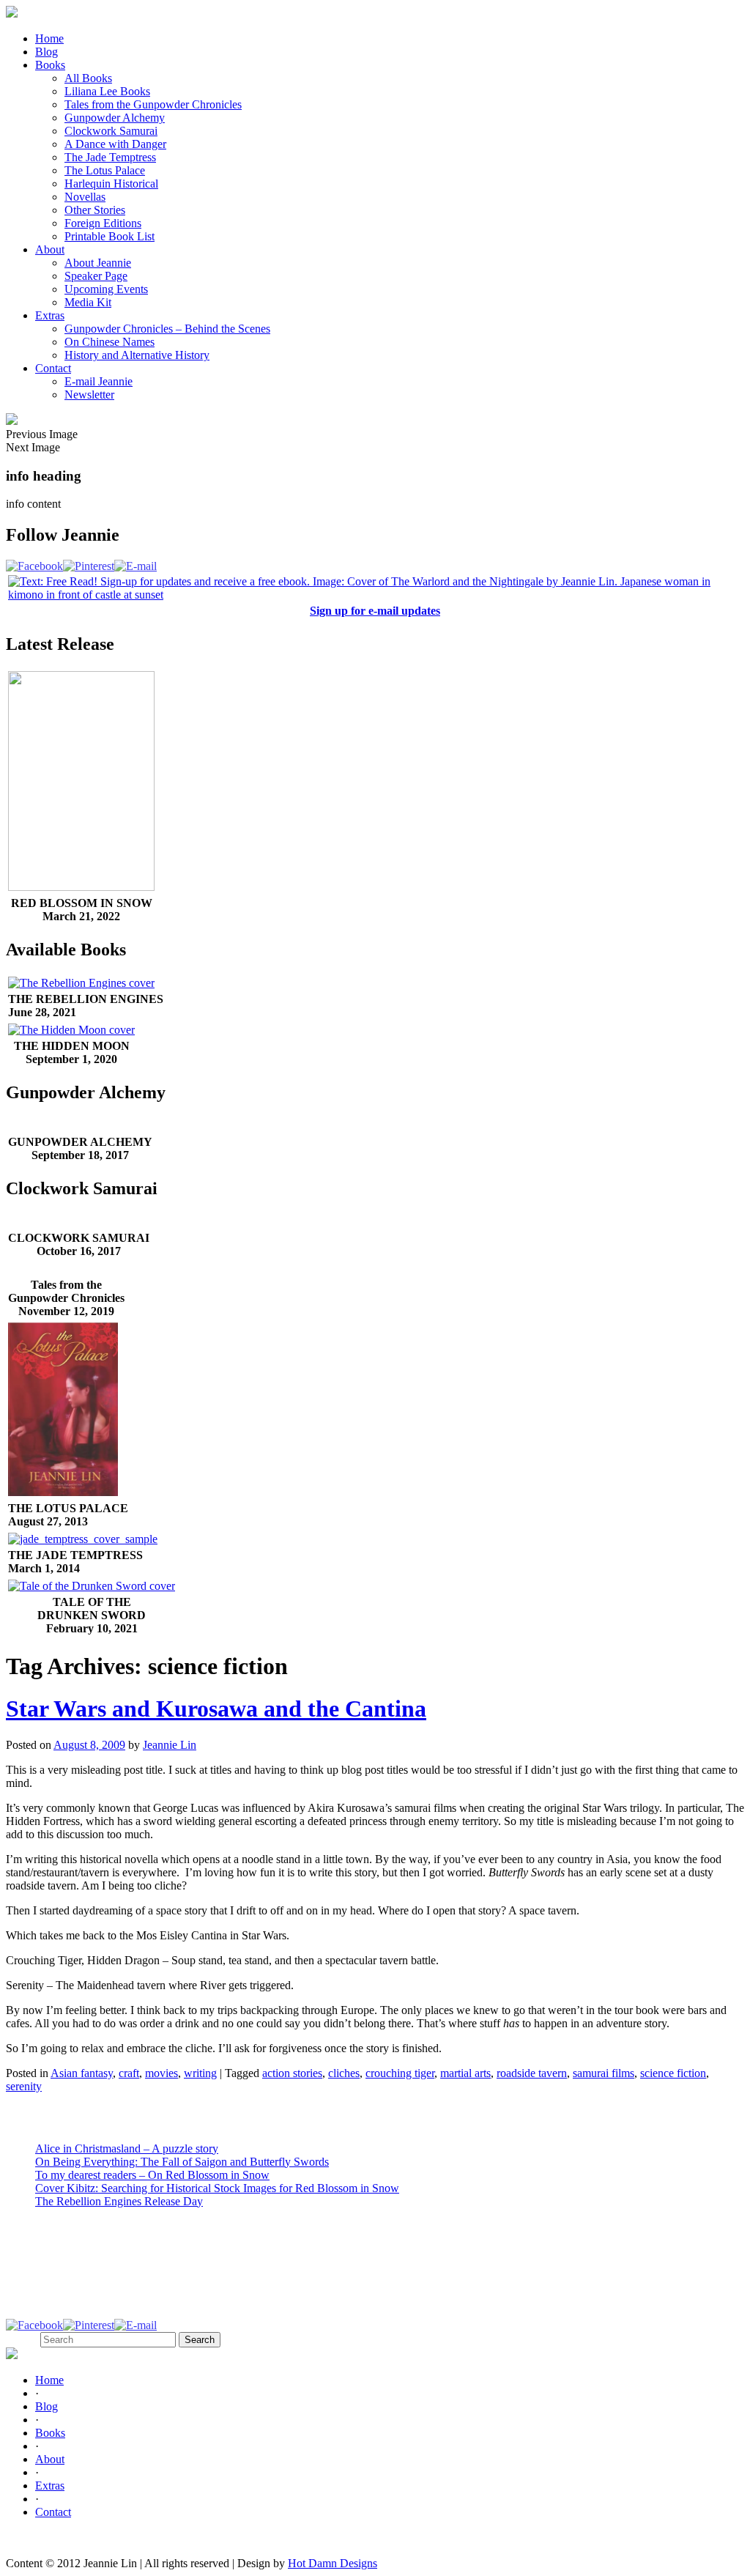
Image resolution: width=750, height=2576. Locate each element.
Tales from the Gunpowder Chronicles (153, 104)
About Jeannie (98, 263)
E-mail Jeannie (99, 381)
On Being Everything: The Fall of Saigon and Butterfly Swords (182, 2162)
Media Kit (88, 302)
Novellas (85, 197)
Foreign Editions (103, 223)
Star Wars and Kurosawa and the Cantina (216, 1709)
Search (22, 2339)
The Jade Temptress (110, 157)
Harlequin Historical (111, 184)
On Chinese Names (109, 342)
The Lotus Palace (105, 170)
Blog (47, 52)
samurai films (604, 2073)
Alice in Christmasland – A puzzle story (127, 2148)
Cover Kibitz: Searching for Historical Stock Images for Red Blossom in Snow (217, 2188)
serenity (24, 2086)
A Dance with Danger (115, 144)
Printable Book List (109, 236)
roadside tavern (532, 2073)
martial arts (465, 2073)
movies (161, 2073)
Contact (53, 368)
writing (200, 2073)
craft (129, 2073)
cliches (344, 2073)
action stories (292, 2073)
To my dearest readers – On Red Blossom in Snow (152, 2175)
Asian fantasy (82, 2073)
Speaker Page (96, 276)
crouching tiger (400, 2073)
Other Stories (95, 210)
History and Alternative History (137, 355)
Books (50, 65)
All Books (88, 78)
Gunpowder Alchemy (115, 118)
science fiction (673, 2073)
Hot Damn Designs (333, 2563)
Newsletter (89, 395)
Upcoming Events (106, 289)
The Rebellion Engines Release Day (119, 2201)
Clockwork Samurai (111, 131)
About (50, 249)
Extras (50, 315)
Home (49, 38)
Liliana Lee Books (107, 91)
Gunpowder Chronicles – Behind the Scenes (167, 329)
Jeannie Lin (170, 1745)
